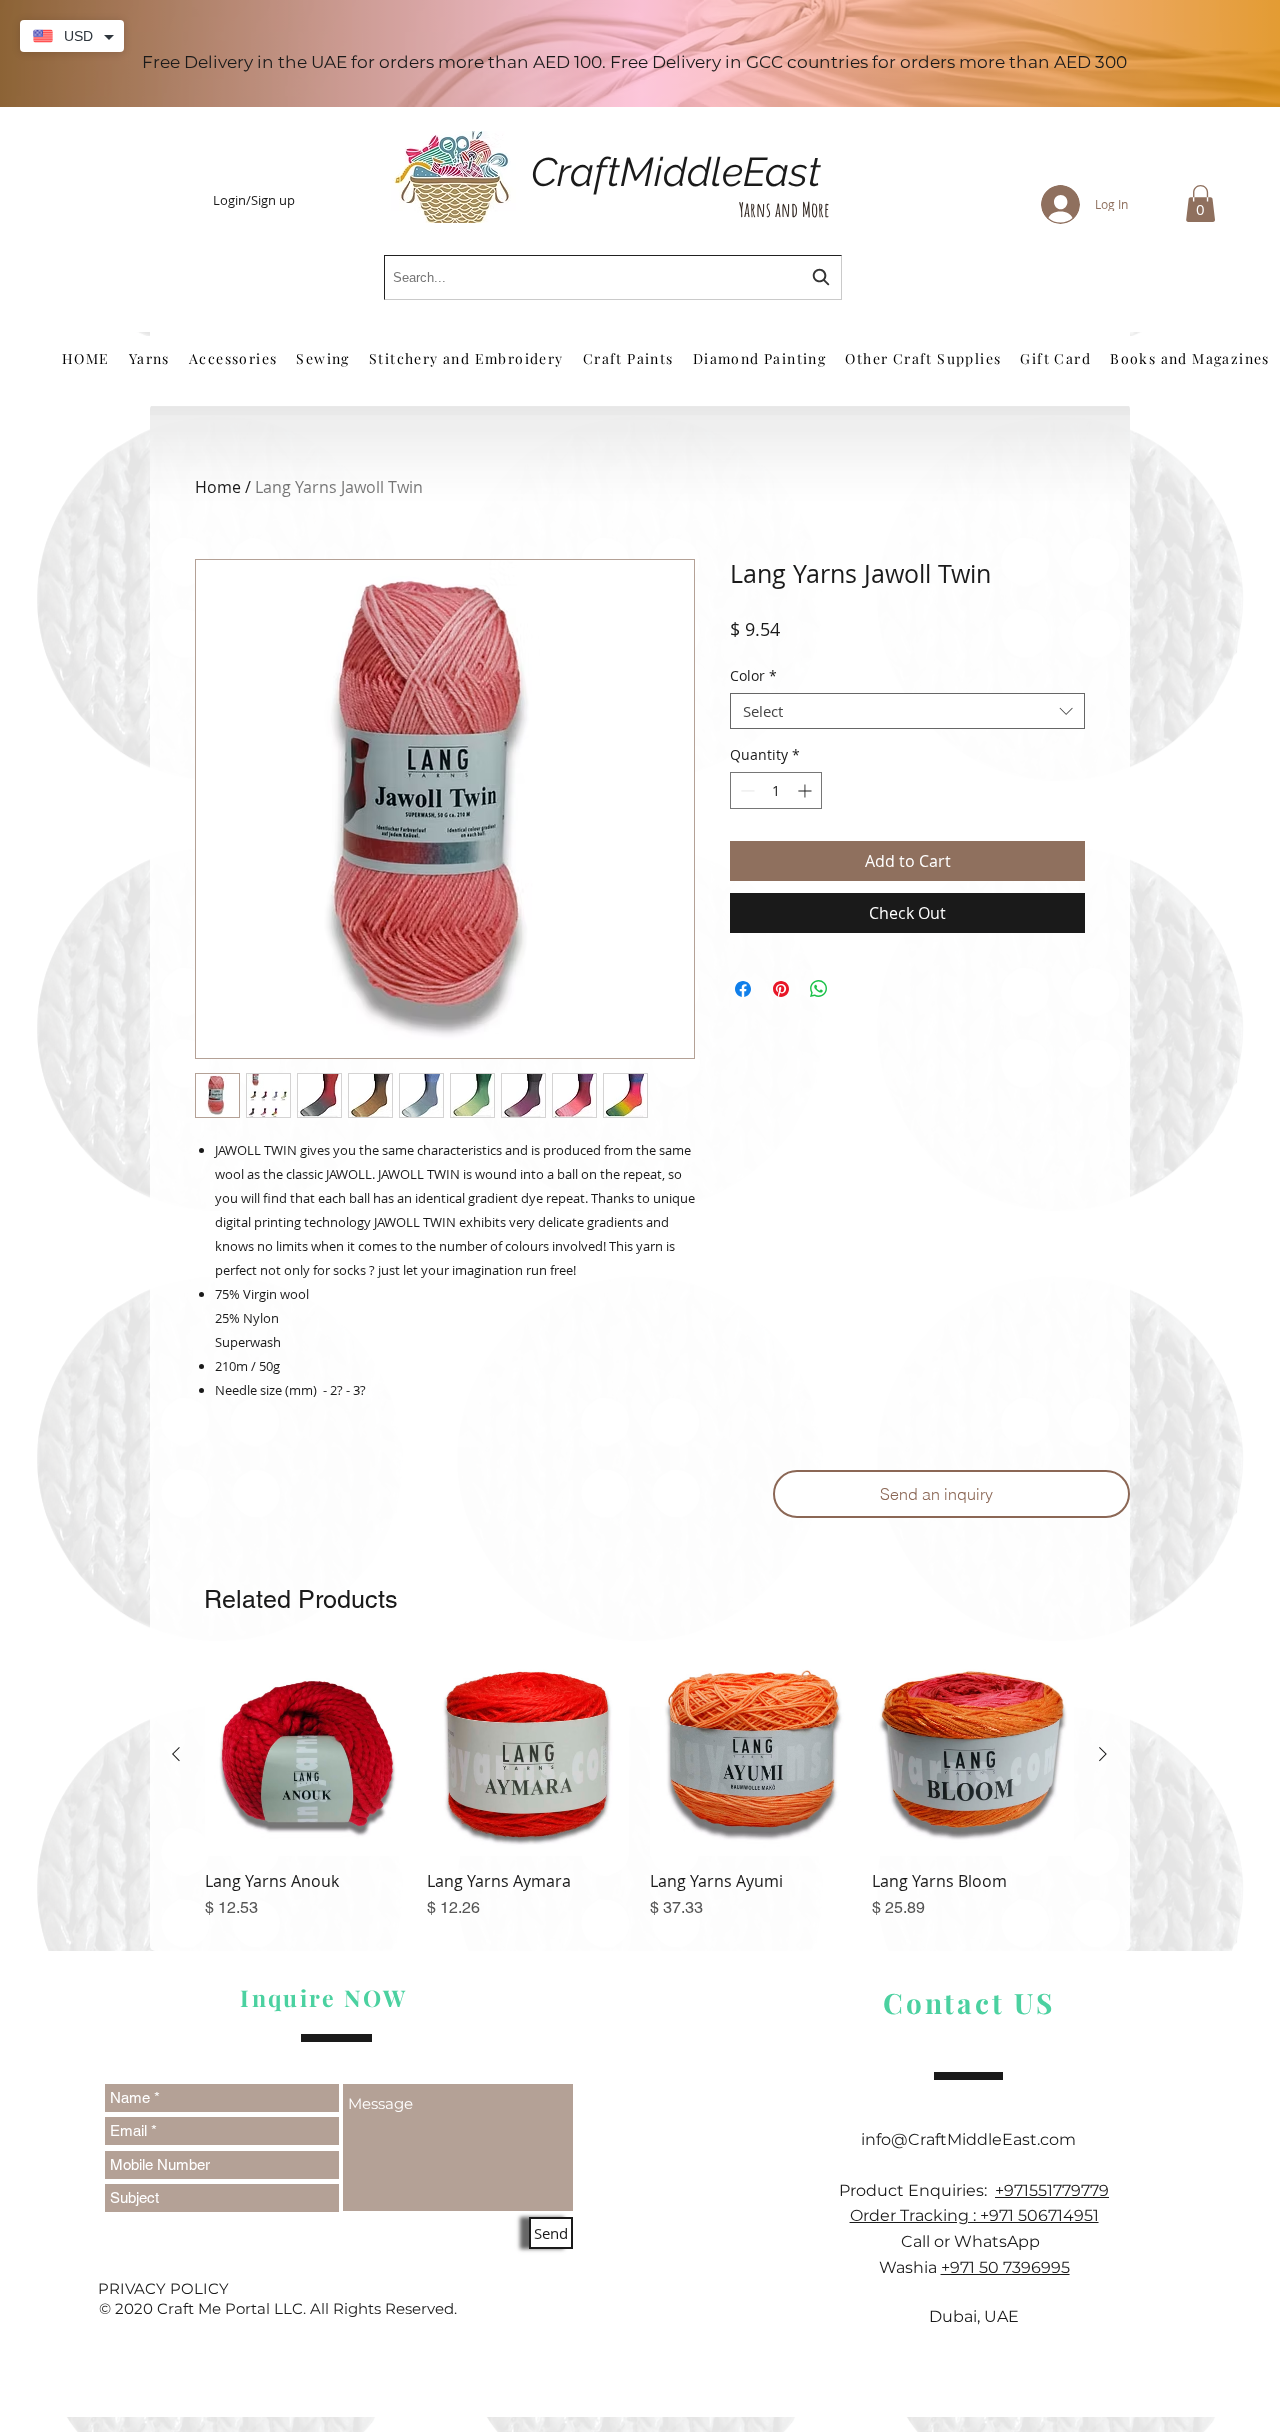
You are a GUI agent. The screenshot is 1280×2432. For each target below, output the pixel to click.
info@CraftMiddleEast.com (974, 2139)
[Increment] (806, 790)
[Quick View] (306, 1755)
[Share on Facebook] (743, 989)
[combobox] (613, 277)
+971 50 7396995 (1005, 2267)
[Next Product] (1103, 1754)
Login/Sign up (254, 201)
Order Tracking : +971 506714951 (974, 2215)
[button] (1200, 203)
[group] (639, 1796)
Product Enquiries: (917, 2190)
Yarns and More (784, 209)
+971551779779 (1052, 2190)
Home (218, 487)
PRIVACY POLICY (163, 2288)
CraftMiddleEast (676, 171)
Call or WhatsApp (974, 2241)
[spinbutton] (776, 790)
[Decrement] (745, 790)
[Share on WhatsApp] (819, 989)
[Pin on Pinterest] (781, 989)
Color (753, 676)
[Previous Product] (176, 1754)
